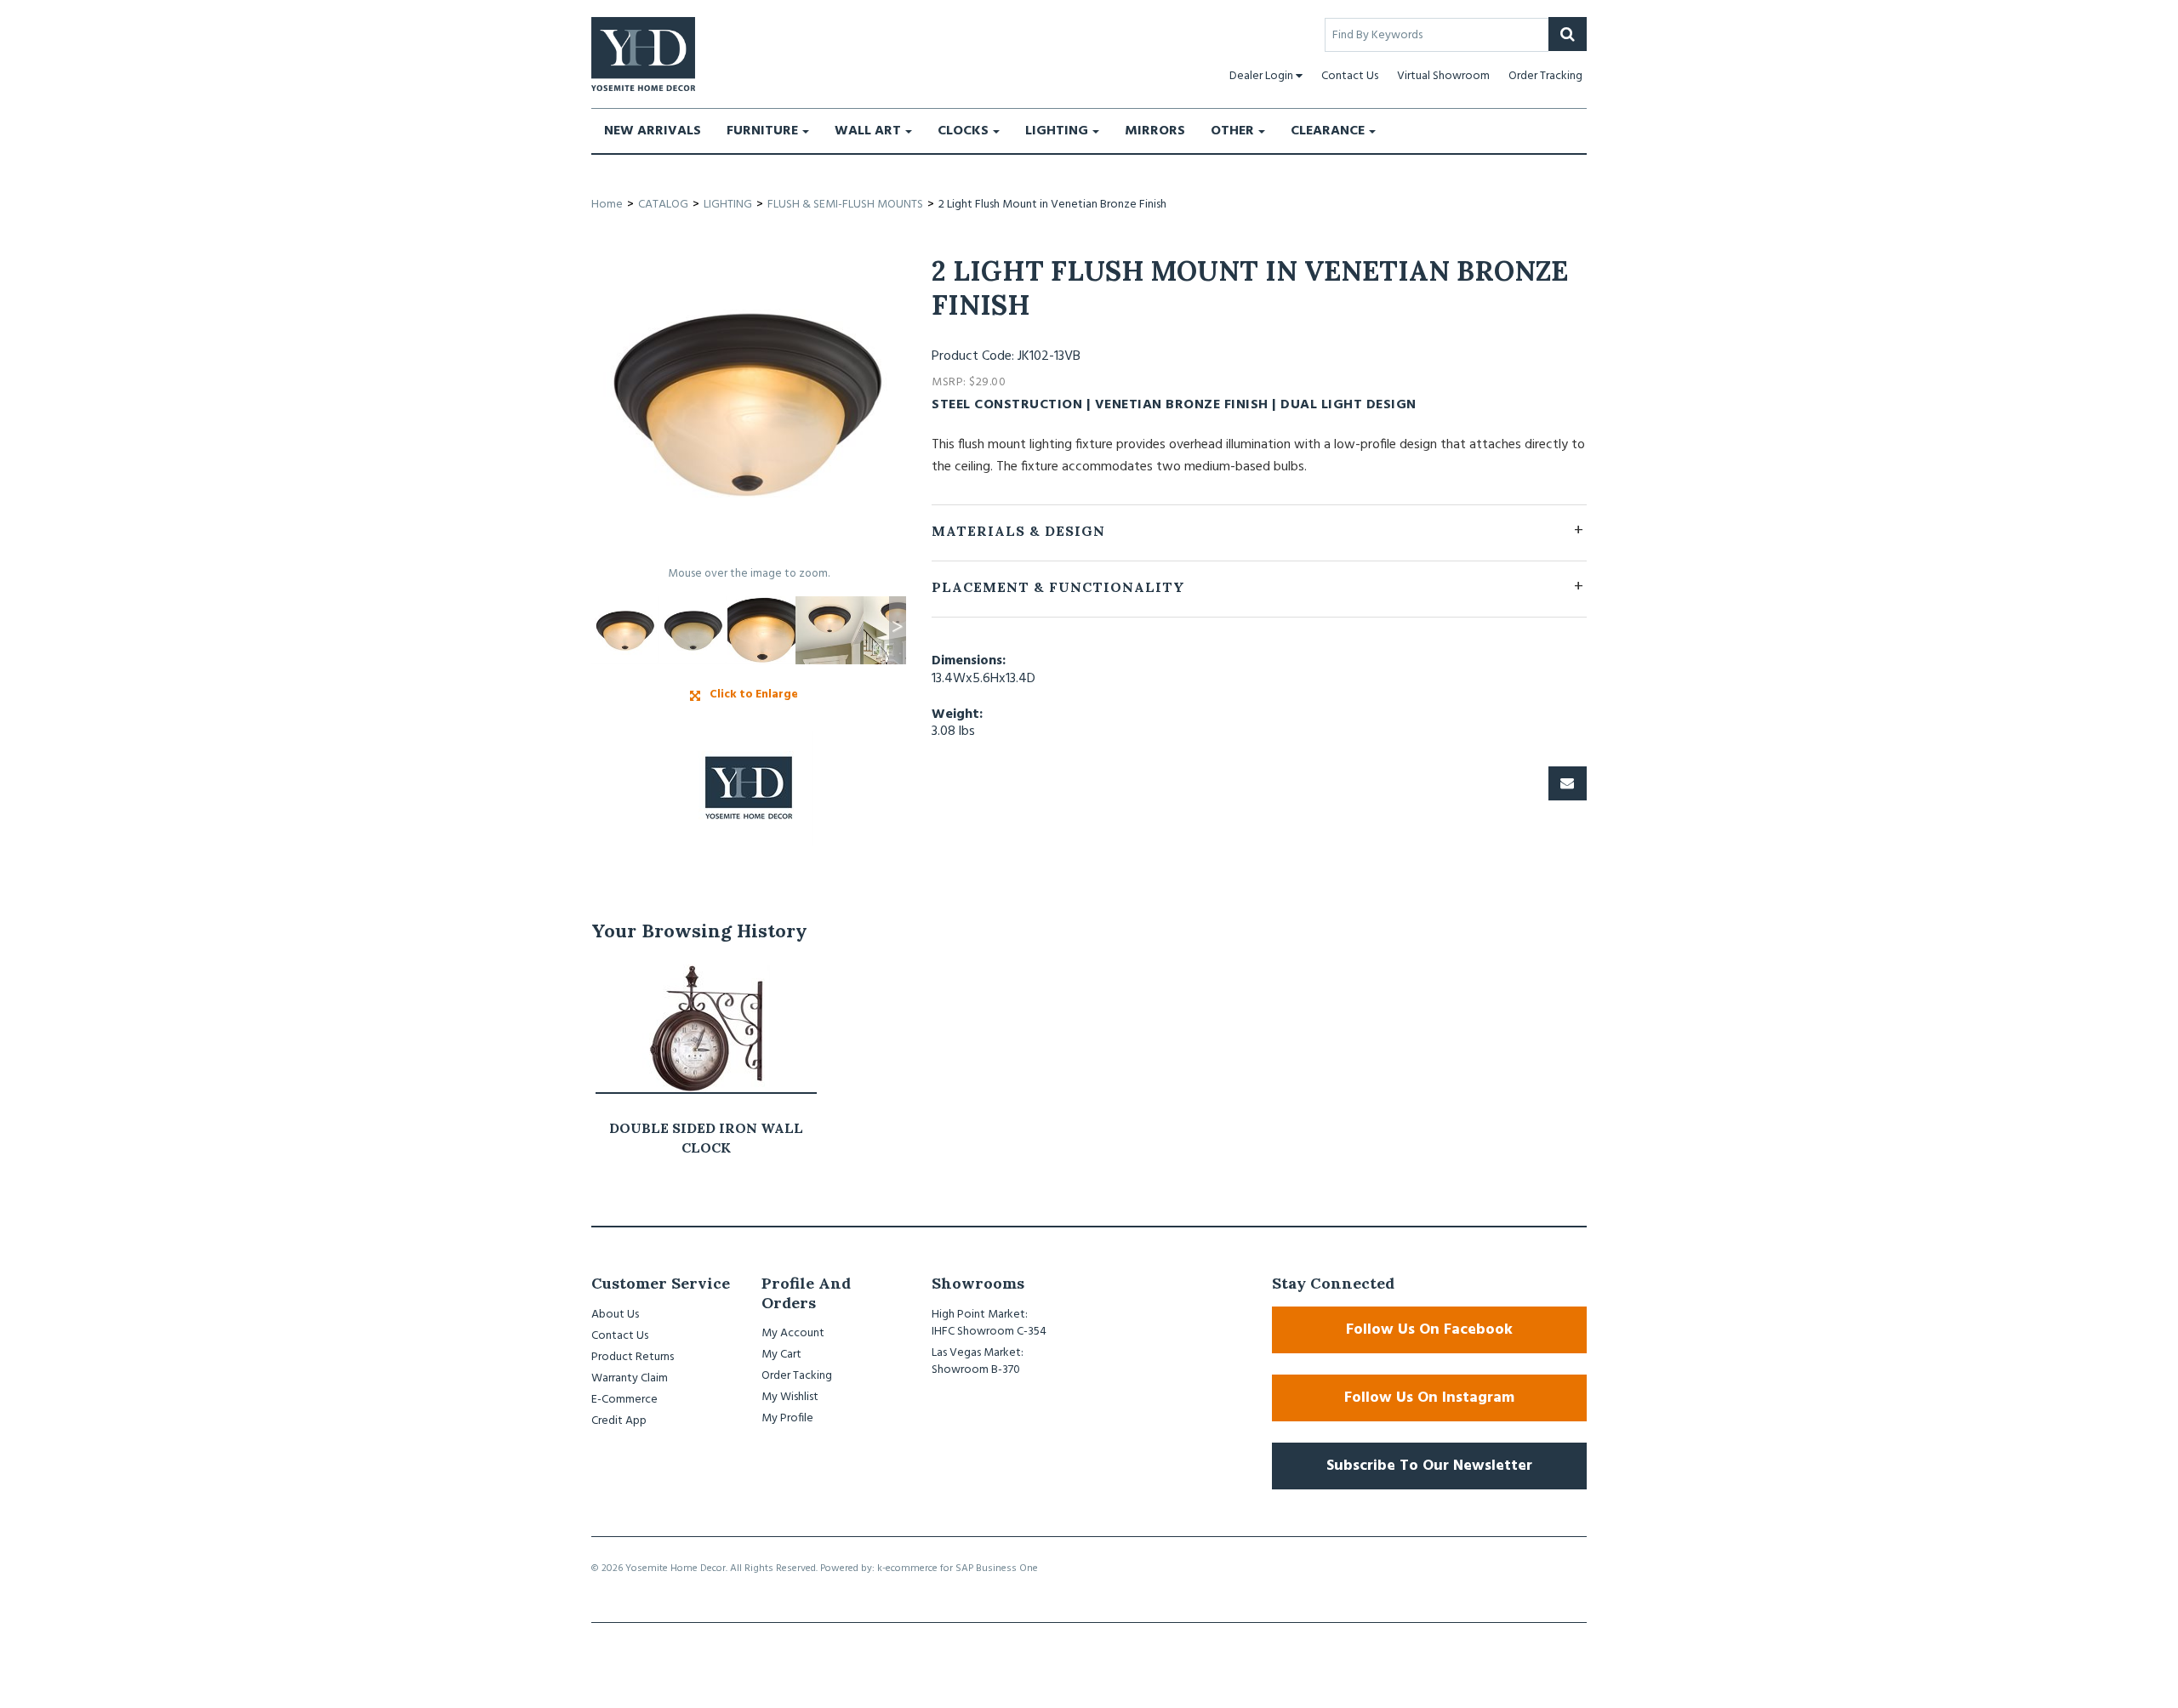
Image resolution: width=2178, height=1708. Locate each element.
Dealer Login (1261, 76)
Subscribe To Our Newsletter (1429, 1466)
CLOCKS (963, 131)
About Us (615, 1315)
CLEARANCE (1328, 131)
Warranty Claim (630, 1378)
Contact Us (1350, 76)
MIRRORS (1155, 131)
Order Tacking (797, 1376)
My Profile (787, 1418)
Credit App (619, 1421)
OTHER (1232, 131)
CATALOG (663, 205)
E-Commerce (624, 1400)
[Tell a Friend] (1568, 783)
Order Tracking (1545, 76)
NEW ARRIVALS (653, 131)
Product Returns (633, 1357)
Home (607, 205)
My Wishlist (790, 1397)
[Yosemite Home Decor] (643, 54)
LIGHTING (1057, 131)
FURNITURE (762, 131)
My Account (793, 1333)
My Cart (781, 1355)
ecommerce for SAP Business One (962, 1569)
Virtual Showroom (1443, 76)
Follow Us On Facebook (1429, 1330)
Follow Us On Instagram (1429, 1398)
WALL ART (868, 131)
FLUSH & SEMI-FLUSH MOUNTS (845, 205)
